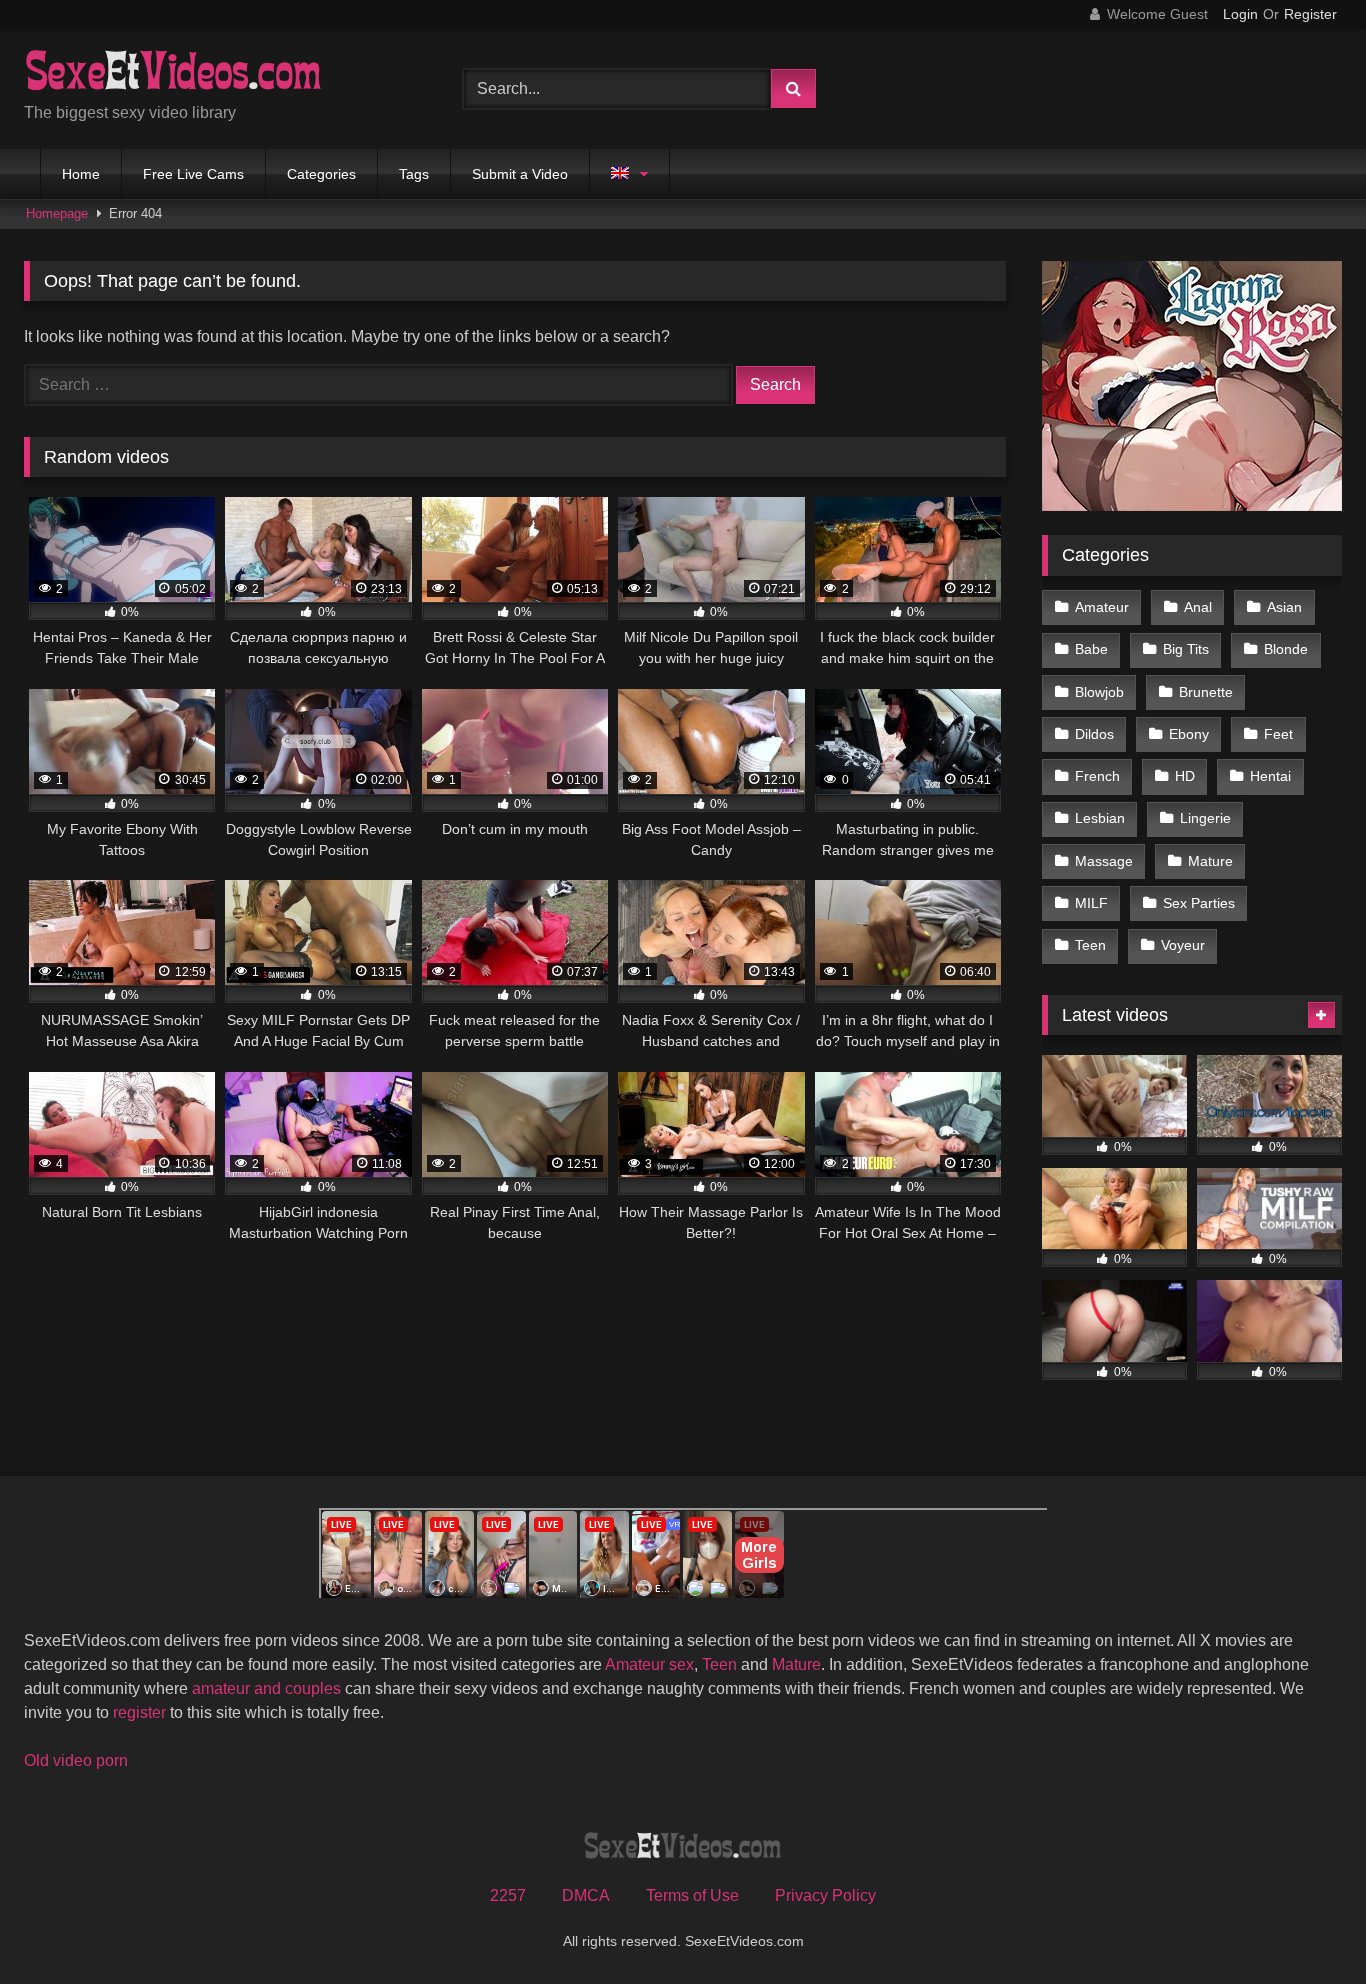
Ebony (1189, 734)
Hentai (1270, 776)
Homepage (57, 213)
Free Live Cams (193, 174)
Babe (1091, 649)
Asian (1284, 607)
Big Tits (1186, 649)
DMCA (586, 1895)
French (1097, 776)
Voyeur (1183, 945)
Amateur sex (649, 1664)
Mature (1210, 861)
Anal (1198, 607)
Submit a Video (520, 174)
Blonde (1286, 649)
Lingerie (1205, 818)
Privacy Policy (825, 1895)
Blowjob (1099, 692)
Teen (1090, 945)
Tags (414, 174)
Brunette (1206, 692)
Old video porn (76, 1760)
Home (81, 174)
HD (1185, 776)
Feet (1278, 734)
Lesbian (1100, 818)
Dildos (1094, 734)
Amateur (1102, 607)
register (139, 1712)
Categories (321, 174)
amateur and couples (266, 1688)
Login (1240, 14)
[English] (629, 174)
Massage (1104, 861)
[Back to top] (1304, 1924)
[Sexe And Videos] (174, 73)
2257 (508, 1895)
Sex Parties (1199, 903)
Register (1310, 14)
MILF (1091, 903)
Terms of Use (692, 1895)
